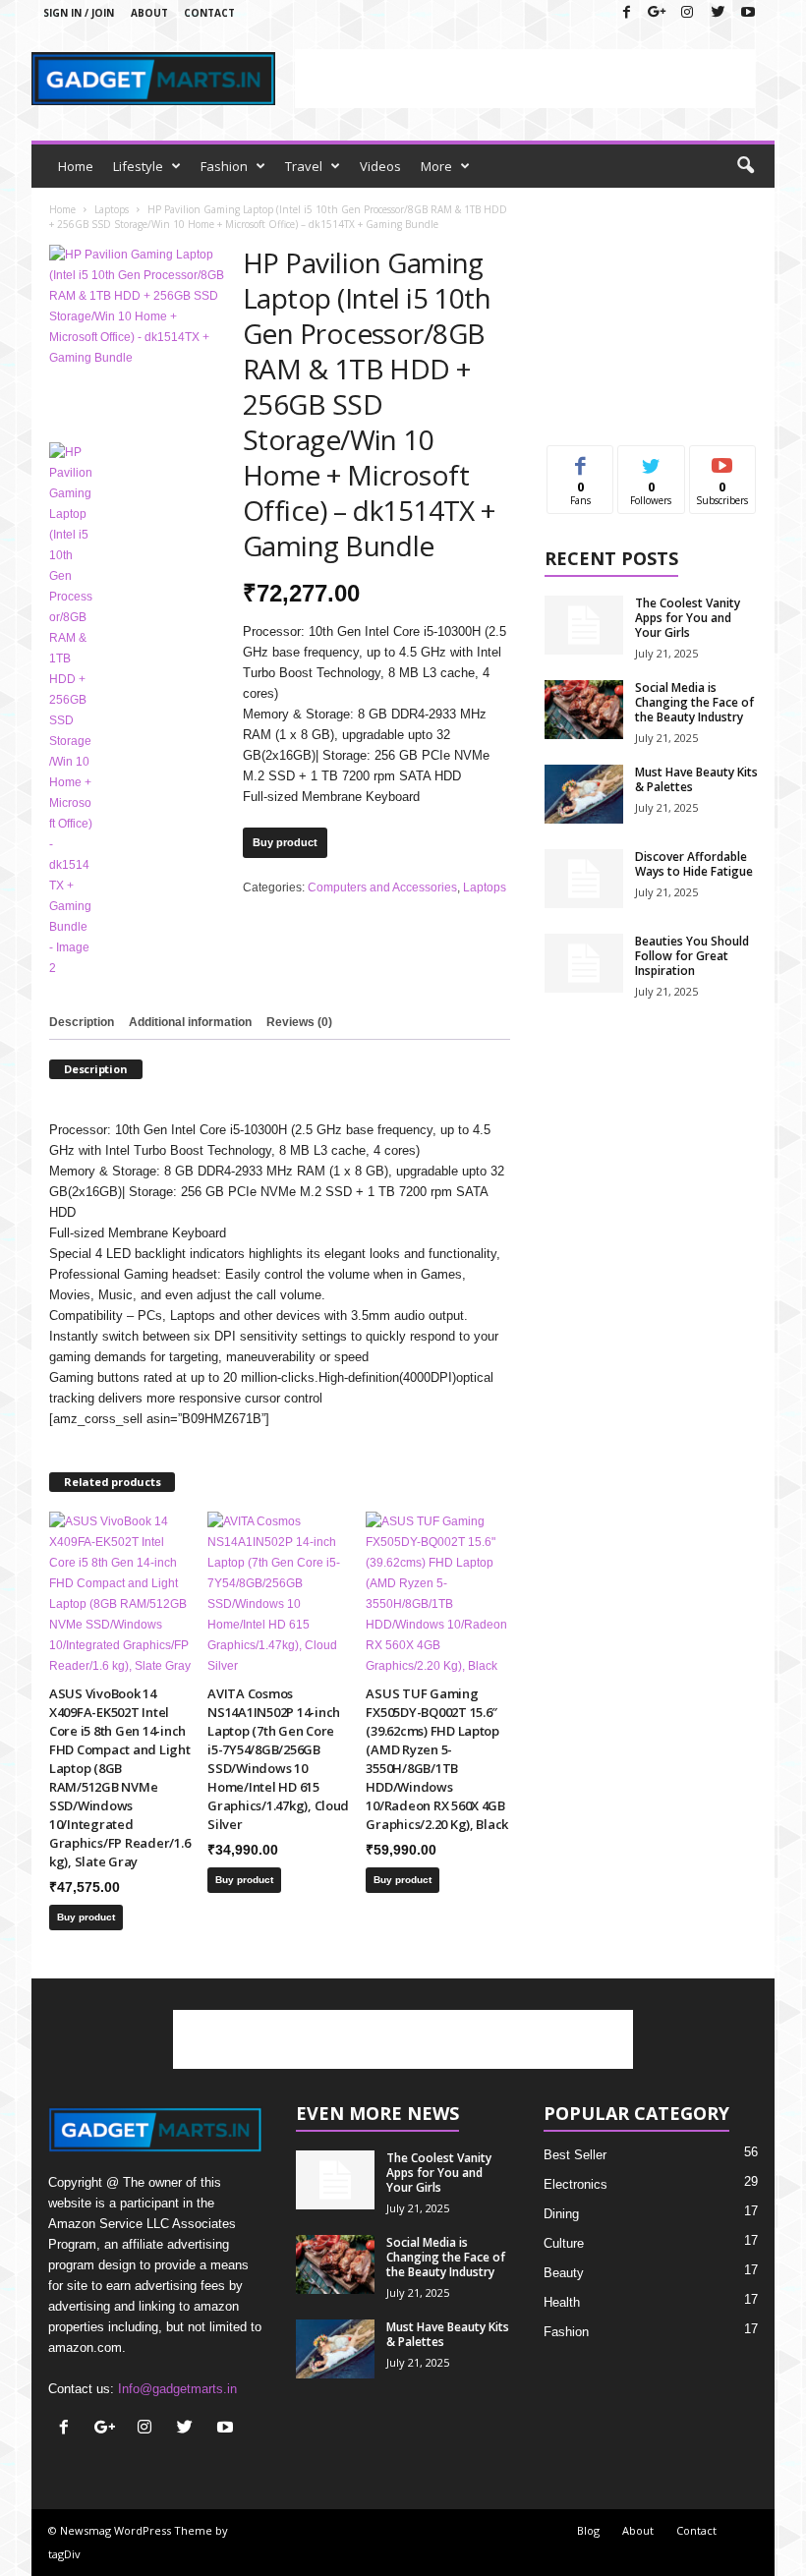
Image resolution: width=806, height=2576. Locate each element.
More (436, 166)
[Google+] (657, 13)
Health (562, 2302)
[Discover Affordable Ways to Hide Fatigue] (584, 879)
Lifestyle (138, 166)
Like (580, 460)
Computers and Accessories (382, 887)
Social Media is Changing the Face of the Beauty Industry (694, 702)
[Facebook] (626, 13)
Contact (209, 13)
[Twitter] (718, 13)
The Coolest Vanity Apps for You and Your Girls (688, 618)
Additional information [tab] (190, 1022)
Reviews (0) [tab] (299, 1022)
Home (76, 166)
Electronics (576, 2184)
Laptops (112, 209)
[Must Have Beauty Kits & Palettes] (584, 794)
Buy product (285, 842)
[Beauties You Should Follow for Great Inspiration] (584, 963)
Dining (561, 2214)
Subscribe (722, 460)
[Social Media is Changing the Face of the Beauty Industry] (584, 710)
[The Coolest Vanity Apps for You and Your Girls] (584, 625)
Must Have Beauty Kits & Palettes (696, 779)
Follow (651, 460)
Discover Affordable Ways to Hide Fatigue (694, 864)
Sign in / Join (79, 13)
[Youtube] (748, 13)
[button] (745, 166)
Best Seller (575, 2155)
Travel (304, 166)
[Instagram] (687, 13)
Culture (564, 2243)
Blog (588, 2530)
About (149, 13)
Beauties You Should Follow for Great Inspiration (692, 956)
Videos (380, 166)
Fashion (224, 166)
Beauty (564, 2273)
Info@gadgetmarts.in (177, 2389)
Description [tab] (82, 1022)
